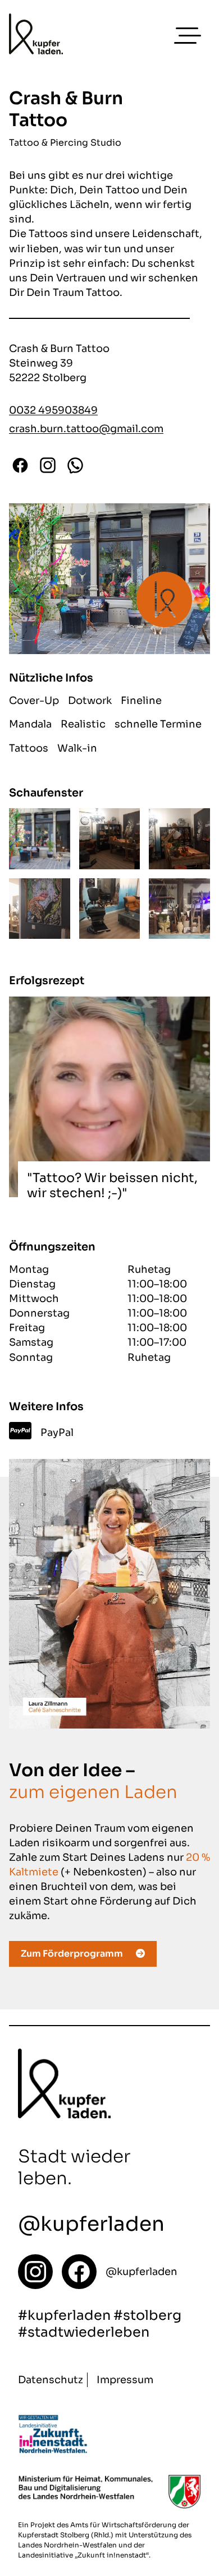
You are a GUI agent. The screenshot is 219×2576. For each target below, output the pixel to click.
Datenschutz (51, 2380)
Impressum (125, 2380)
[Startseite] (35, 2272)
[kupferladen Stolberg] (36, 36)
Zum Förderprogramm (72, 1954)
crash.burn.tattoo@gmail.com (86, 429)
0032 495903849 (53, 410)
